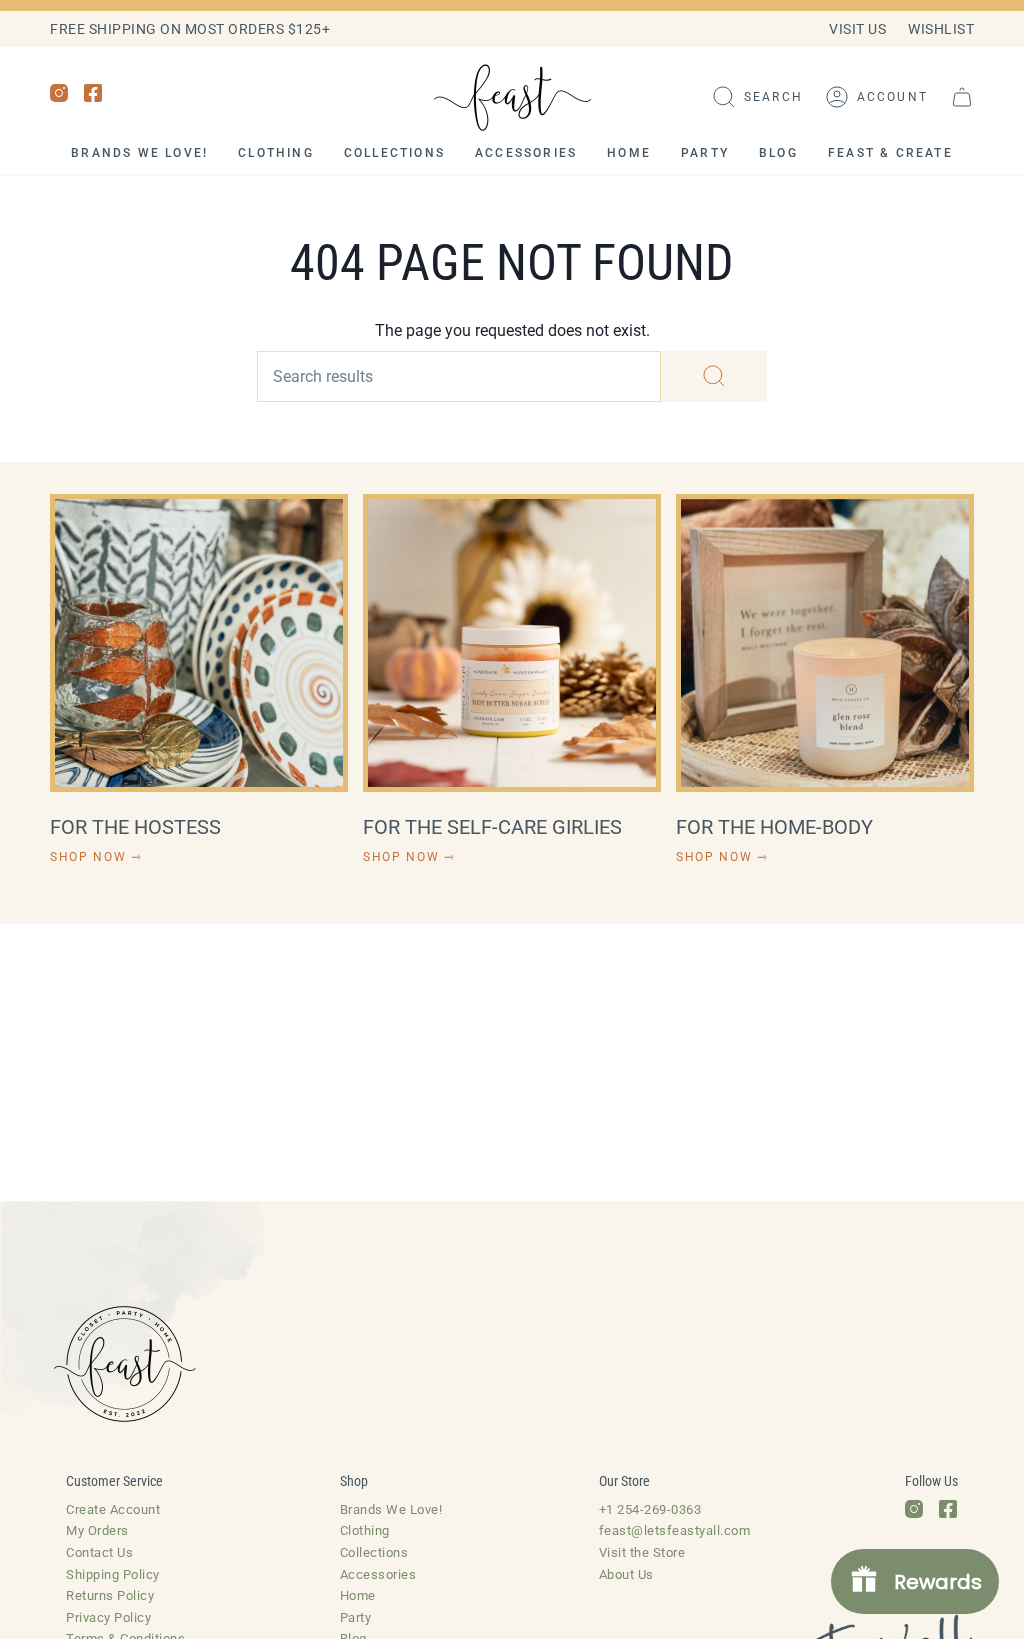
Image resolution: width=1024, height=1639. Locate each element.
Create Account (113, 1509)
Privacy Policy (108, 1617)
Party (356, 1617)
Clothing (365, 1530)
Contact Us (99, 1552)
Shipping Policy (113, 1574)
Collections (374, 1552)
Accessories (378, 1574)
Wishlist (941, 29)
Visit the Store (642, 1552)
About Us (626, 1574)
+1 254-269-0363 (650, 1509)
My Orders (97, 1530)
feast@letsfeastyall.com (675, 1530)
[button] (757, 97)
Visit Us (857, 29)
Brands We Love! (391, 1509)
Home (358, 1595)
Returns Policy (110, 1595)
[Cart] (962, 97)
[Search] (714, 376)
